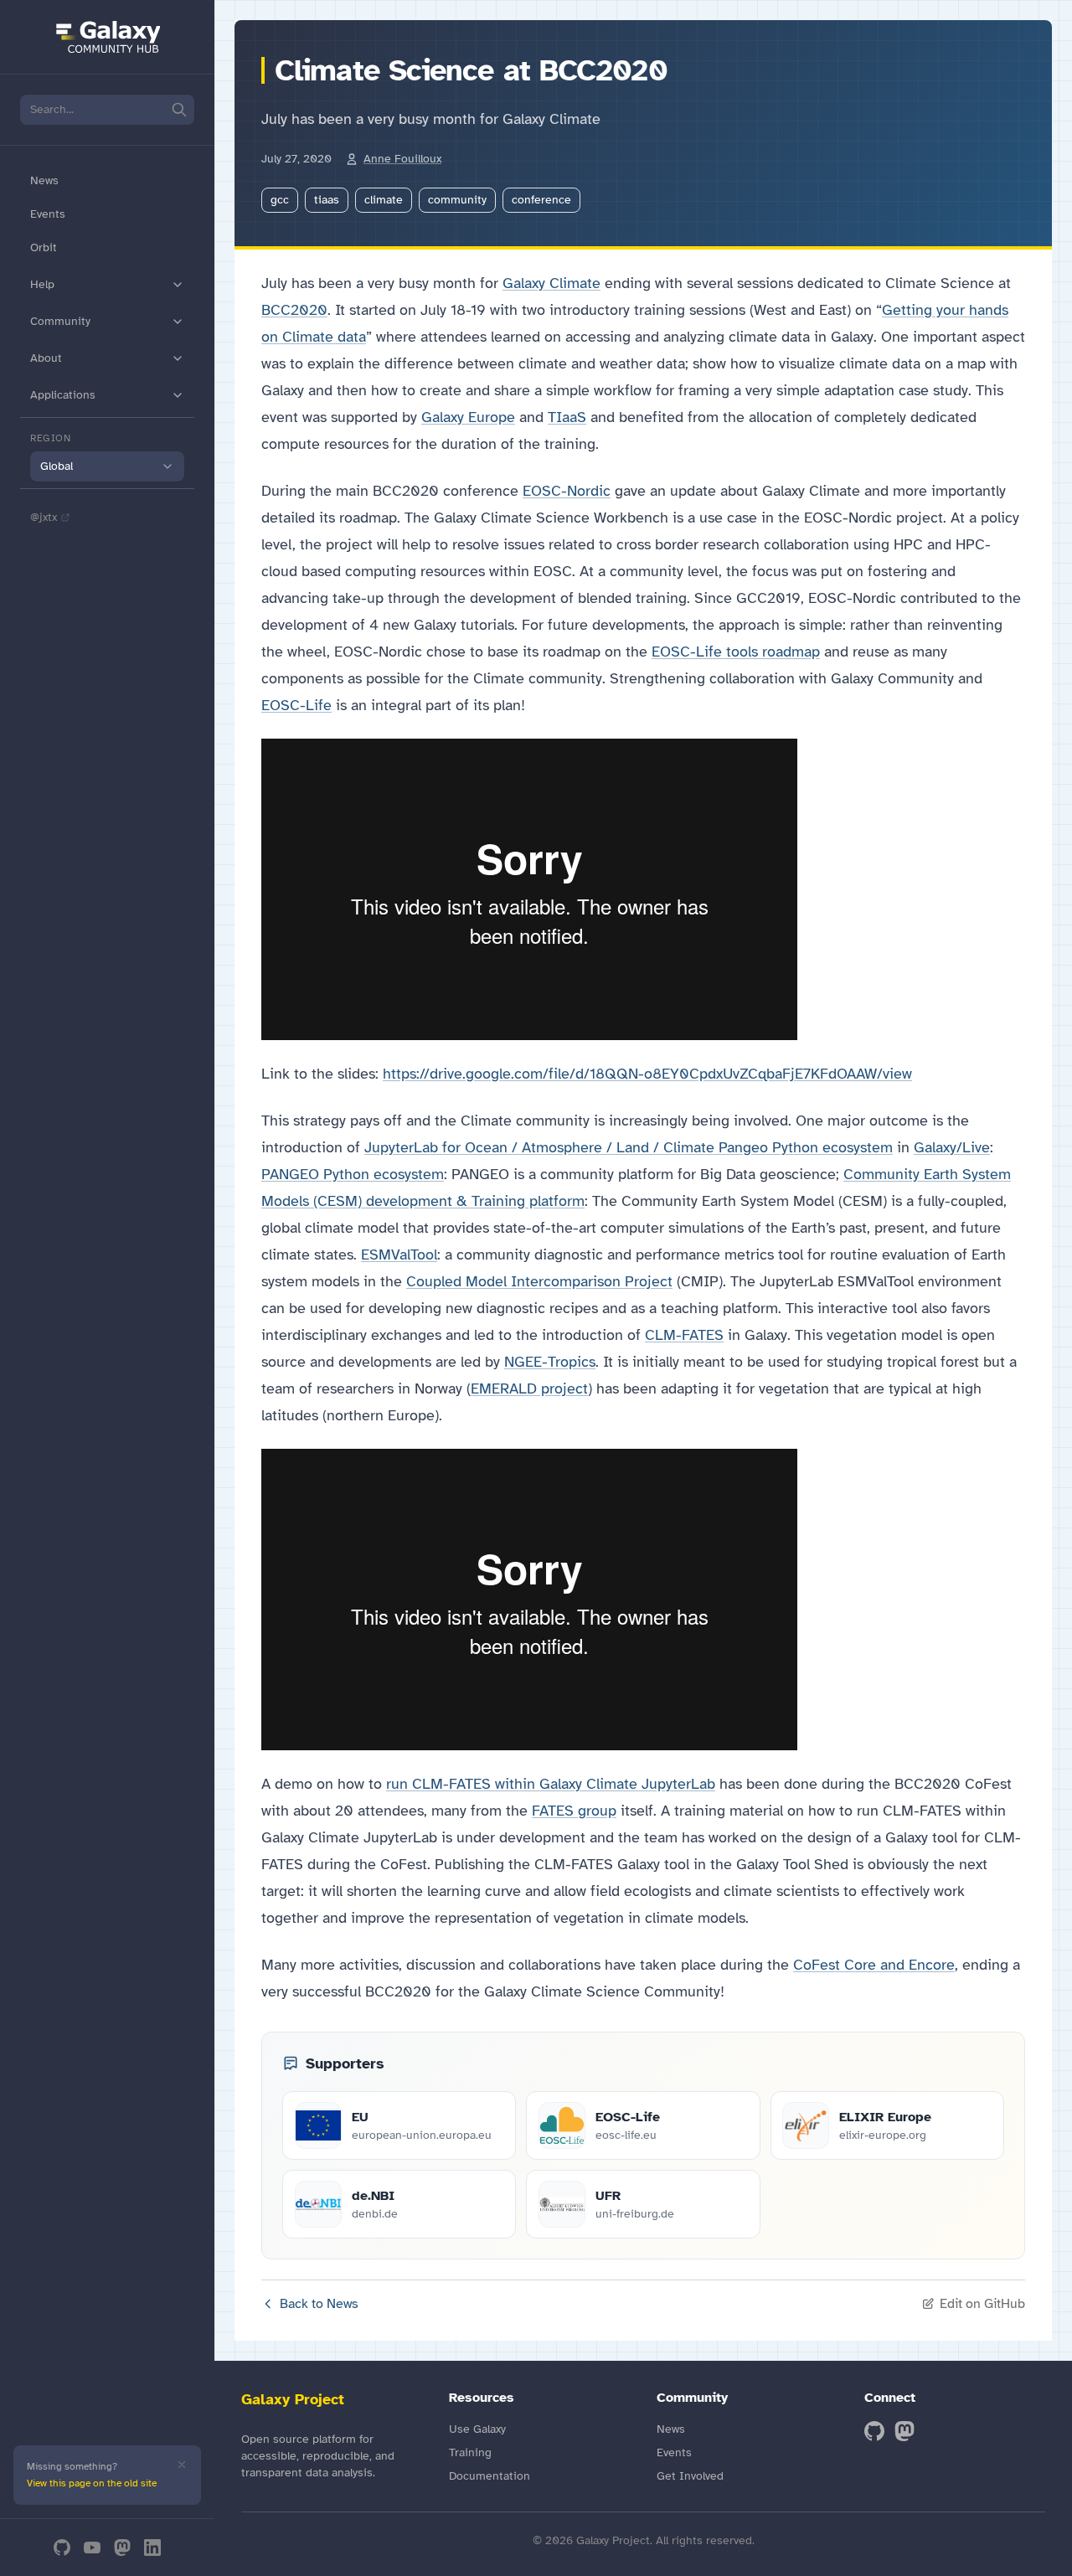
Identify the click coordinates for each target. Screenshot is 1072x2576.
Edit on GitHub (982, 2304)
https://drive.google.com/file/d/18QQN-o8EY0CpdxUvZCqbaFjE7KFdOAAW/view (647, 1074)
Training (470, 2452)
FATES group (574, 1811)
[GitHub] (62, 2548)
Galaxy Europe (468, 417)
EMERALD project (529, 1388)
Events (48, 214)
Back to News (319, 2304)
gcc (280, 200)
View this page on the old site (92, 2483)
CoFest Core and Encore (874, 1965)
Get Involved (690, 2476)
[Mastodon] (122, 2548)
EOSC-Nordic (567, 491)
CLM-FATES (684, 1335)
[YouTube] (92, 2548)
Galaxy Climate (551, 283)
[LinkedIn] (152, 2548)
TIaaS (567, 417)
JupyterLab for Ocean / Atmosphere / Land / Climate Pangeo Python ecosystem (629, 1147)
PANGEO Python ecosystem (353, 1174)
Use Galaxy (477, 2429)
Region (51, 438)
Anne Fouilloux (402, 159)
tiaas (327, 200)
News (44, 180)
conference (541, 200)
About (46, 358)
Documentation (490, 2476)
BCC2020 (294, 310)
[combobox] (107, 466)
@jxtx (44, 517)
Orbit (44, 247)
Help (42, 284)
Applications (63, 395)
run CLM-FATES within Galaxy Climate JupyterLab (551, 1784)
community (457, 200)
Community (60, 321)
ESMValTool (399, 1255)
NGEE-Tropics (550, 1362)
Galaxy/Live (952, 1147)
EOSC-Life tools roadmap (736, 652)
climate (384, 200)
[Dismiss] (182, 2465)
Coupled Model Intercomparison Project (539, 1281)
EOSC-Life (296, 705)
